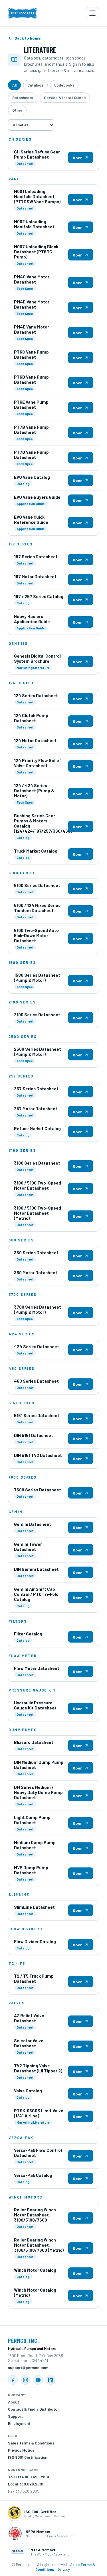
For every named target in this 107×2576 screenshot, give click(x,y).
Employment (19, 2423)
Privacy (64, 2569)
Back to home (28, 38)
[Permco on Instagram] (25, 2380)
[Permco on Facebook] (13, 2380)
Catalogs (35, 85)
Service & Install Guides (65, 98)
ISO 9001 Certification (28, 2457)
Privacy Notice (21, 2450)
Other (17, 110)
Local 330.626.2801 (26, 2484)
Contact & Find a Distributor (33, 2409)
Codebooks (64, 85)
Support (15, 2416)
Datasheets (23, 98)
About (14, 2402)
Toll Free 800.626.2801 (29, 2477)
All (14, 85)
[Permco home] (22, 13)
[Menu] (92, 13)
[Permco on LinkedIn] (51, 2380)
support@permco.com (28, 2367)
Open (78, 158)
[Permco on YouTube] (38, 2380)
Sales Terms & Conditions (31, 2443)
